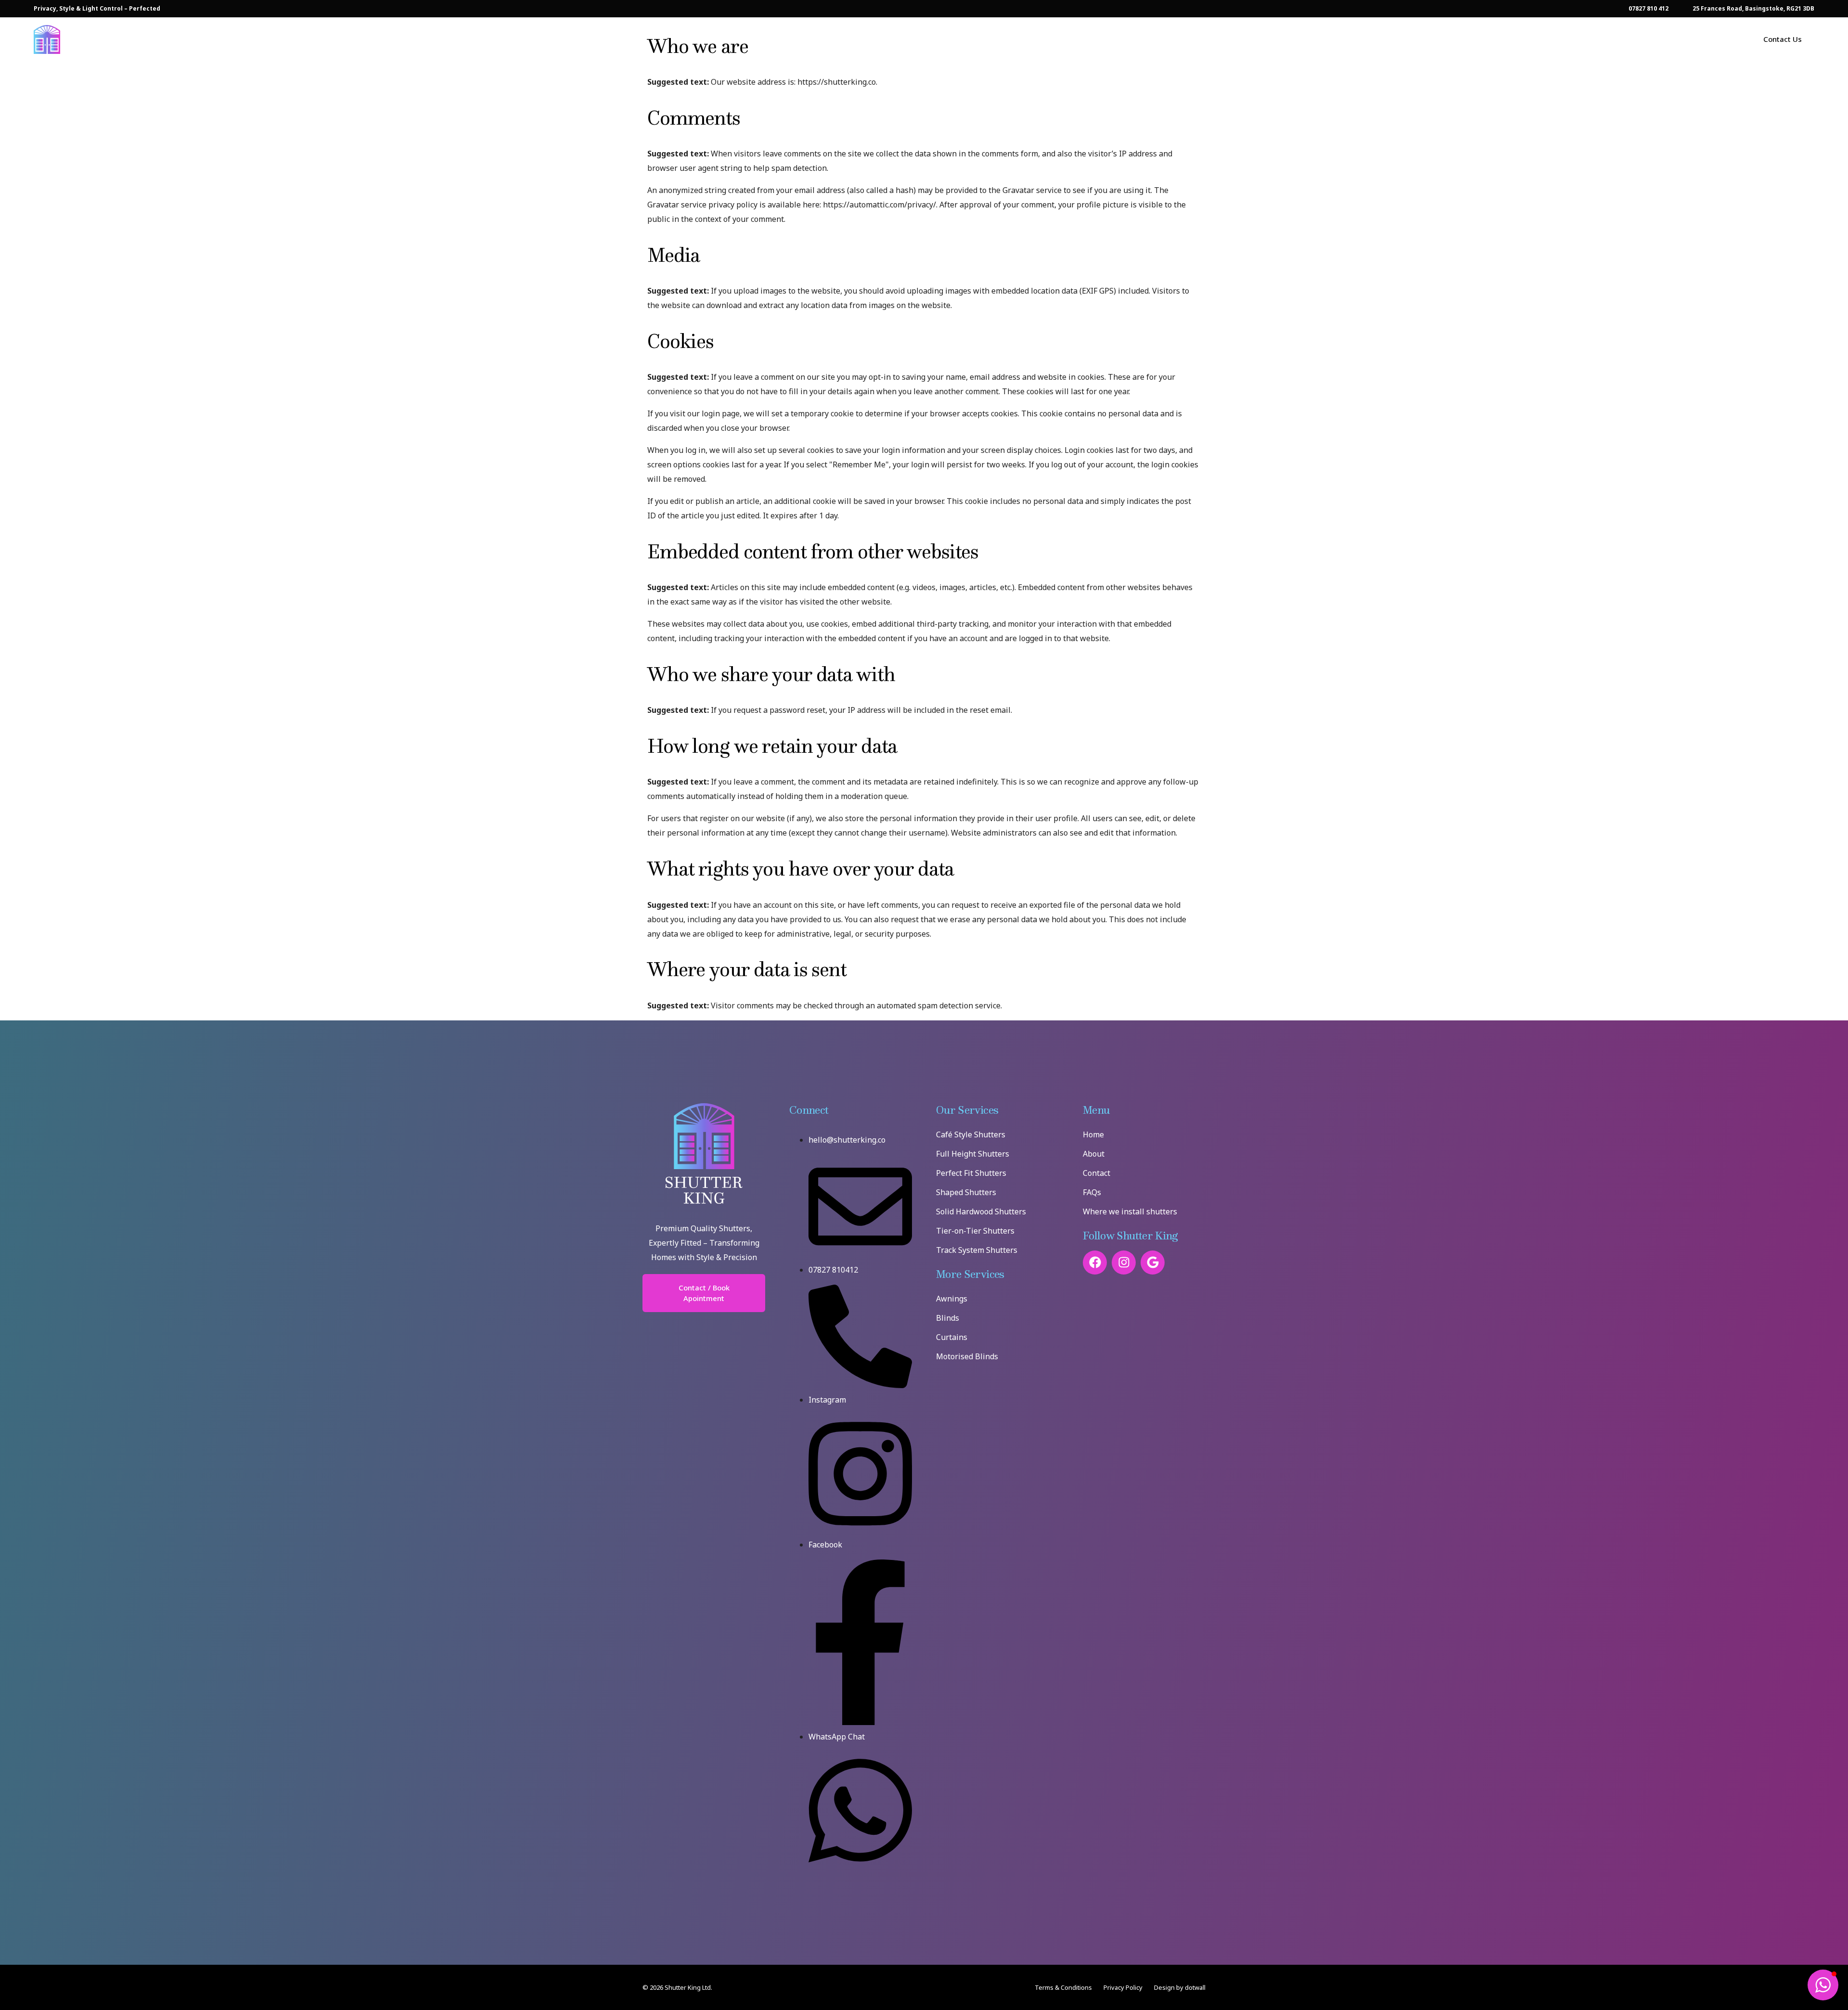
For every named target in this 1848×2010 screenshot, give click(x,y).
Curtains (952, 1337)
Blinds (948, 1318)
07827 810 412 (1649, 9)
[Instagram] (1124, 1263)
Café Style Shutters (971, 1134)
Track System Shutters (977, 1250)
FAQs (1092, 1192)
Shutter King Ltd (688, 1987)
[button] (1823, 1985)
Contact (1097, 1173)
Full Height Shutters (973, 1154)
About (1094, 1154)
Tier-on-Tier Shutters (975, 1231)
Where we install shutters (1130, 1211)
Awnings (952, 1299)
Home (1093, 1134)
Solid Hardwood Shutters (981, 1211)
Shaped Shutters (966, 1192)
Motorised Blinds (967, 1356)
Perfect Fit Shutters (971, 1173)
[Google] (1153, 1263)
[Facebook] (1095, 1263)
